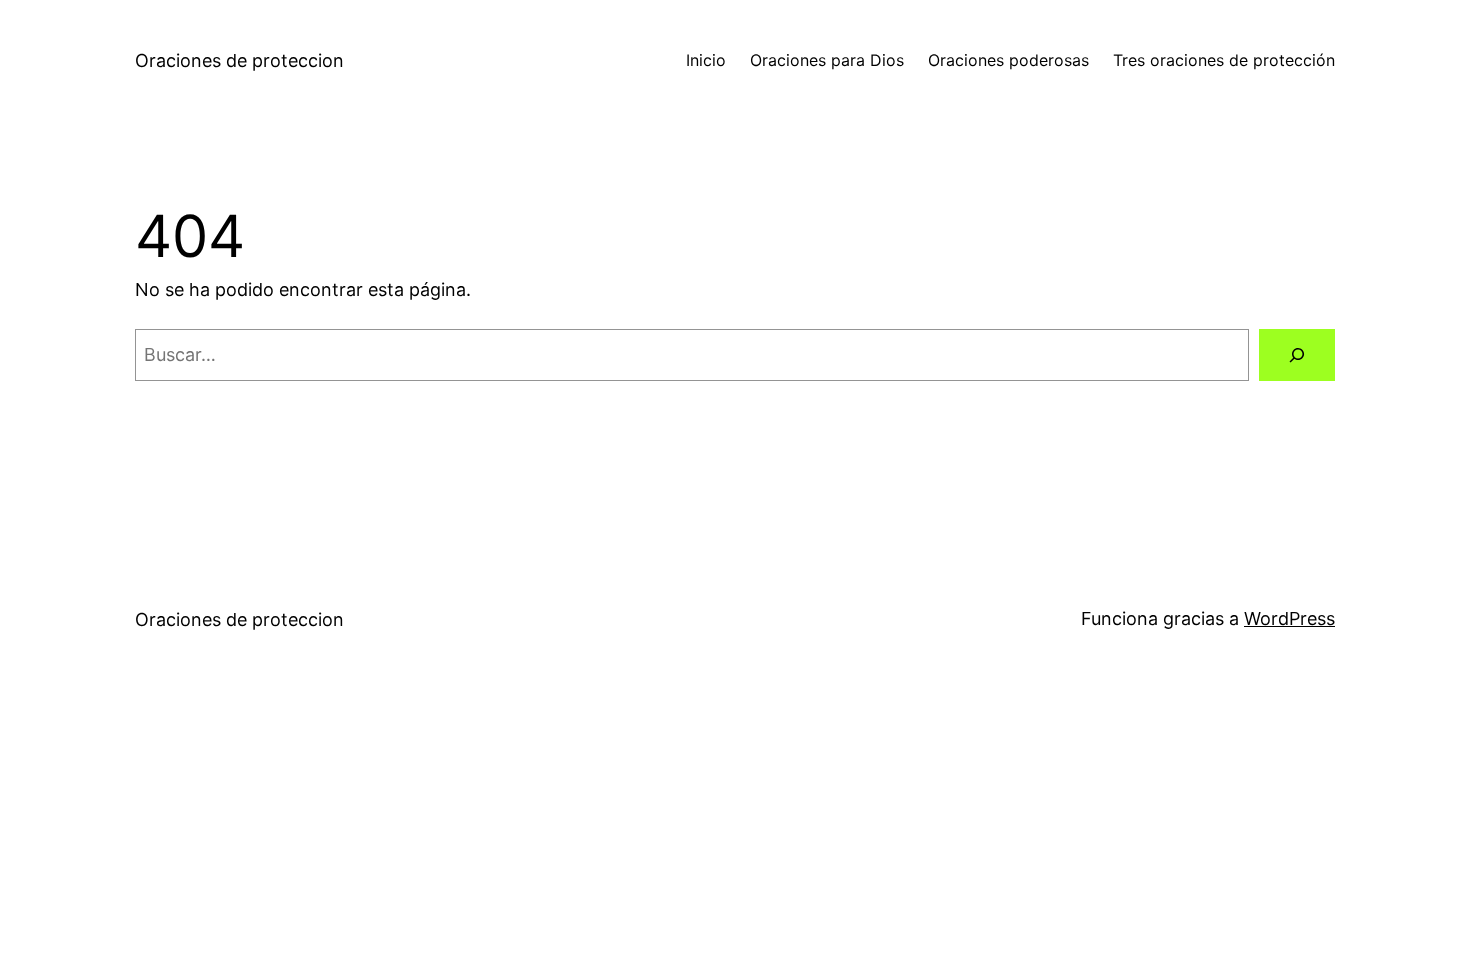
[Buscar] (1297, 355)
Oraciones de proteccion (239, 60)
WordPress (1289, 618)
